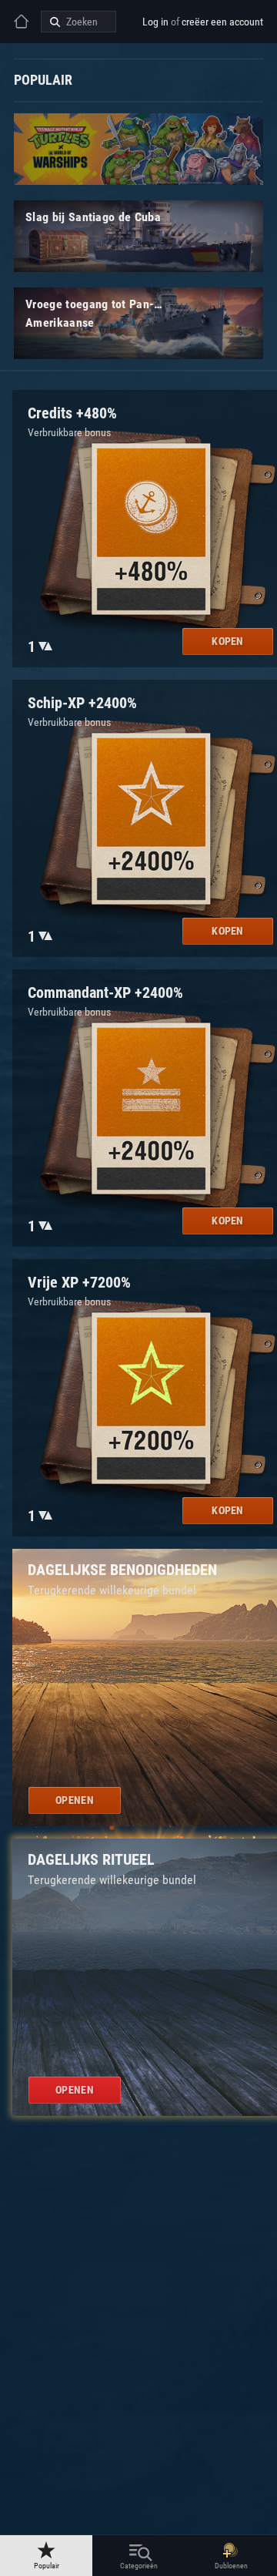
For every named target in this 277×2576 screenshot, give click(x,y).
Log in (155, 22)
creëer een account (222, 22)
